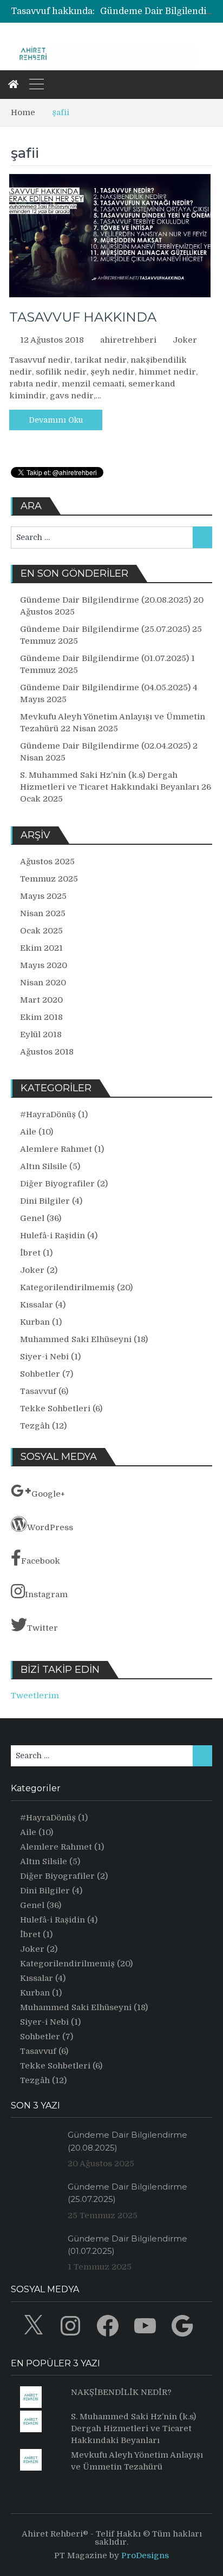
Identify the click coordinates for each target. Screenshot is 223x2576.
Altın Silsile (44, 1166)
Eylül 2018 (41, 1035)
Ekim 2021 (41, 948)
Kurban (35, 1322)
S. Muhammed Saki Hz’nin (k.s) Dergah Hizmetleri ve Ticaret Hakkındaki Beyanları (133, 2428)
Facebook (41, 1561)
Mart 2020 (41, 1000)
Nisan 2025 (43, 913)
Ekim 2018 (41, 1017)
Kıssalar (37, 1305)
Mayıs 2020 (44, 965)
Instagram (46, 1594)
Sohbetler (40, 1374)
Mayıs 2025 (43, 896)
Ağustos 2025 (47, 862)
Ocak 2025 (41, 931)
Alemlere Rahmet (56, 1149)
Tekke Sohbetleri (55, 1409)
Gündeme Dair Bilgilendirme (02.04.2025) (105, 746)
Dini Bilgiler (45, 1201)
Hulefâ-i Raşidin (53, 1236)
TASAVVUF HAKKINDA (83, 317)
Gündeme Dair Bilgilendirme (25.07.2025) (105, 629)
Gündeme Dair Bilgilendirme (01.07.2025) (104, 658)
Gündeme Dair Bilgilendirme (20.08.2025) (106, 600)
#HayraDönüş (48, 1115)
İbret (30, 1253)
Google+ (48, 1494)
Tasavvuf (38, 1391)
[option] (156, 11)
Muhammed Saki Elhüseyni (76, 1339)
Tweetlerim (35, 1696)
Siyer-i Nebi (44, 1357)
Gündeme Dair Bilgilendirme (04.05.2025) (105, 688)
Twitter (42, 1628)
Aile (28, 1132)
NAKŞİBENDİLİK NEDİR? (121, 2392)
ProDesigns (145, 2555)
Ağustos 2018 (47, 1052)
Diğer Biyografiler (57, 1184)
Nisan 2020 (43, 983)
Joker (185, 340)
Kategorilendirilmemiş (67, 1287)
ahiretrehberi (128, 340)
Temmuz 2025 (49, 879)
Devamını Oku (56, 420)
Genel (32, 1218)
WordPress (50, 1527)
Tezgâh (35, 1426)
